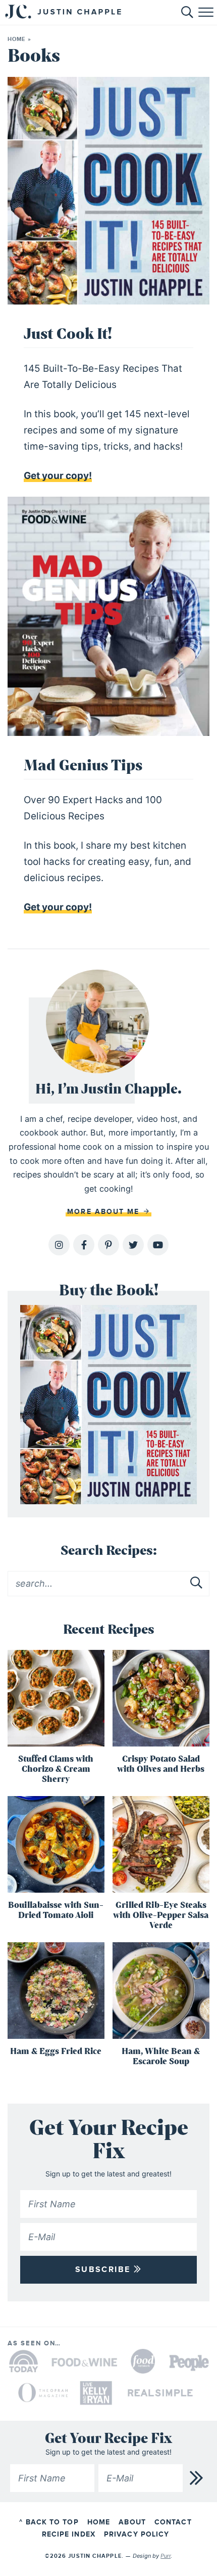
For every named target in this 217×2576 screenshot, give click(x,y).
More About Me (105, 1212)
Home (16, 39)
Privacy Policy (137, 2534)
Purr (166, 2555)
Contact (173, 2522)
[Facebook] (84, 1245)
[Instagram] (59, 1245)
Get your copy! (58, 476)
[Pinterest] (108, 1245)
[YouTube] (158, 1245)
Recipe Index (69, 2534)
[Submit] (197, 1583)
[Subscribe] (197, 2478)
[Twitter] (133, 1245)
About (132, 2522)
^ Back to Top (49, 2522)
